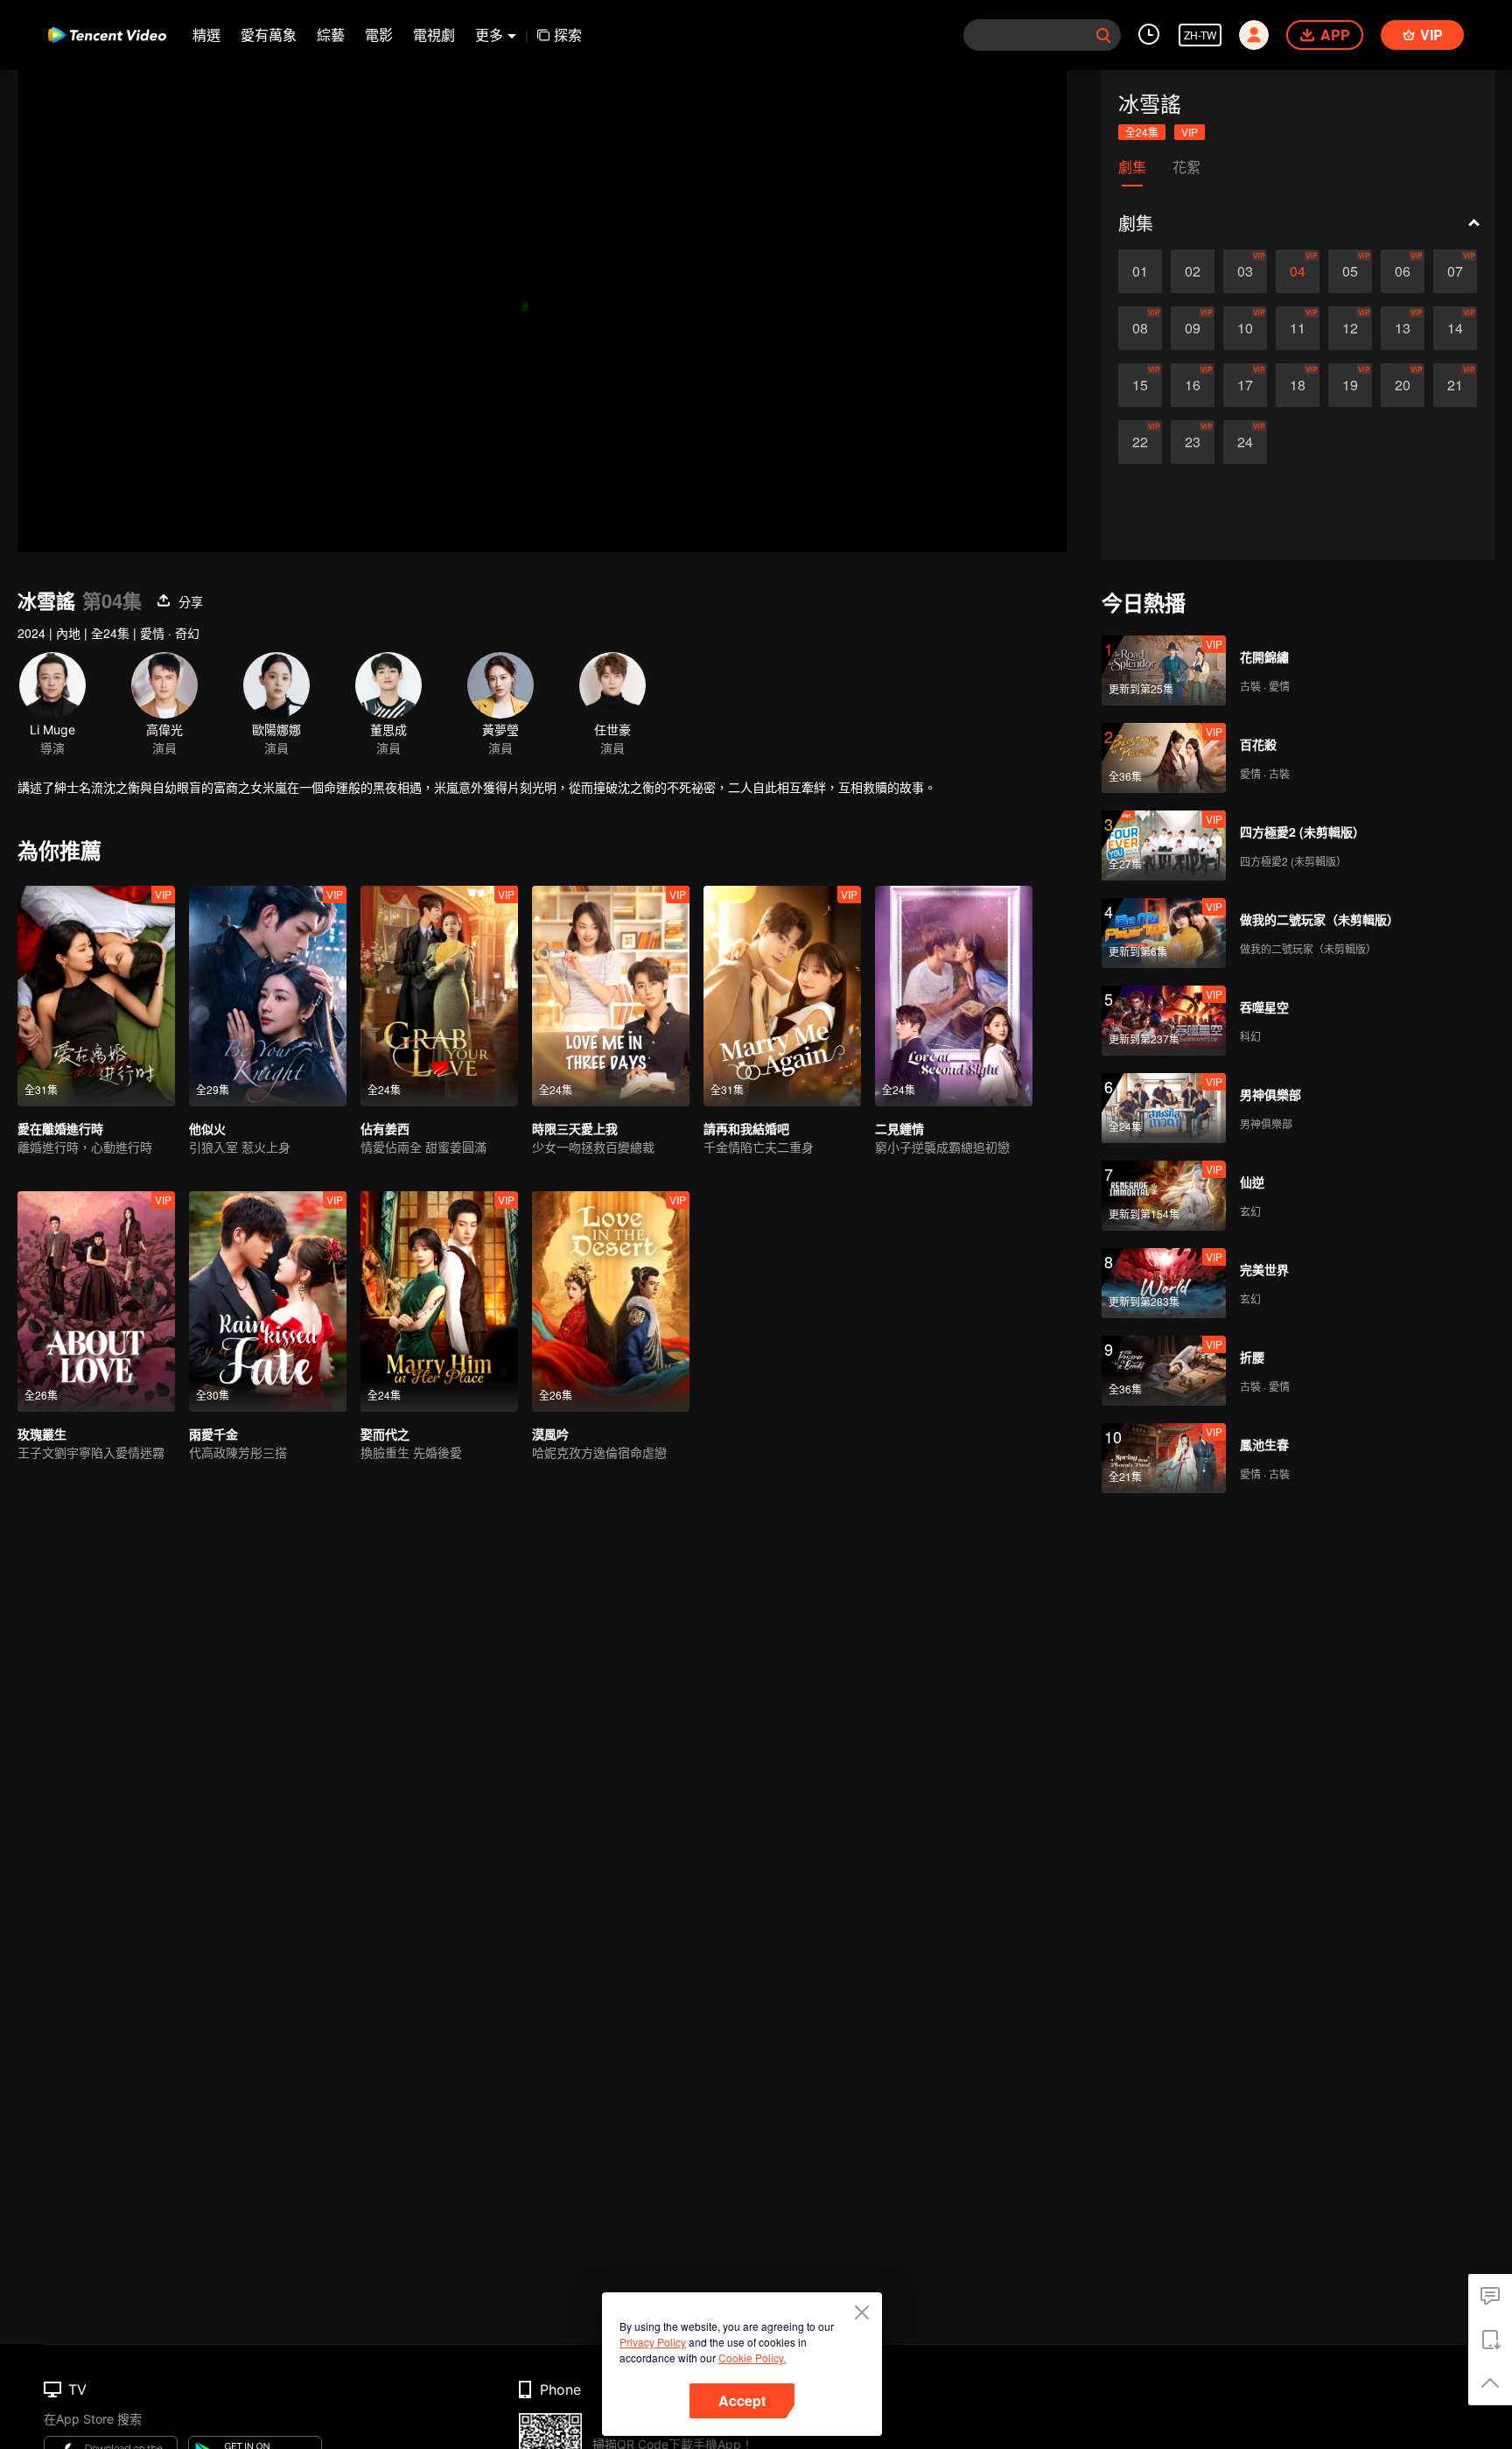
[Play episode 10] (1245, 328)
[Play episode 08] (1140, 328)
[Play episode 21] (1455, 385)
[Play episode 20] (1403, 385)
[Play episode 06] (1403, 271)
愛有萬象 (269, 35)
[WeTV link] (107, 35)
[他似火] (268, 996)
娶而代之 (385, 1434)
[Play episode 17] (1245, 385)
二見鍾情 (899, 1128)
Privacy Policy (653, 2342)
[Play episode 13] (1403, 328)
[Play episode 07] (1455, 271)
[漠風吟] (611, 1302)
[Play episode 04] (1298, 271)
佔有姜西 (385, 1128)
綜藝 (331, 35)
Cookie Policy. (752, 2358)
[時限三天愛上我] (611, 996)
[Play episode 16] (1193, 385)
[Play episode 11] (1298, 328)
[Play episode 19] (1350, 385)
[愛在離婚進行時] (96, 996)
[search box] (1103, 35)
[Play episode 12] (1350, 328)
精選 (206, 35)
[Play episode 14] (1455, 328)
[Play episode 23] (1193, 442)
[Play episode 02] (1193, 271)
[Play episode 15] (1140, 385)
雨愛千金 (213, 1434)
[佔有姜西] (439, 996)
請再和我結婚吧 (746, 1128)
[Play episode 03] (1245, 271)
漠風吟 (550, 1434)
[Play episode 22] (1140, 442)
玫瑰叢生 (42, 1434)
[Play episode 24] (1245, 442)
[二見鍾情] (954, 996)
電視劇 (434, 35)
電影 (379, 35)
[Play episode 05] (1350, 271)
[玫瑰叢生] (96, 1302)
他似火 (207, 1128)
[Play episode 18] (1298, 385)
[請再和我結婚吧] (782, 996)
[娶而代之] (439, 1302)
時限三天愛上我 (575, 1128)
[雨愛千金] (268, 1302)
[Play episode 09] (1193, 328)
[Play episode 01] (1140, 271)
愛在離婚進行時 (60, 1128)
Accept (742, 2400)
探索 (568, 35)
